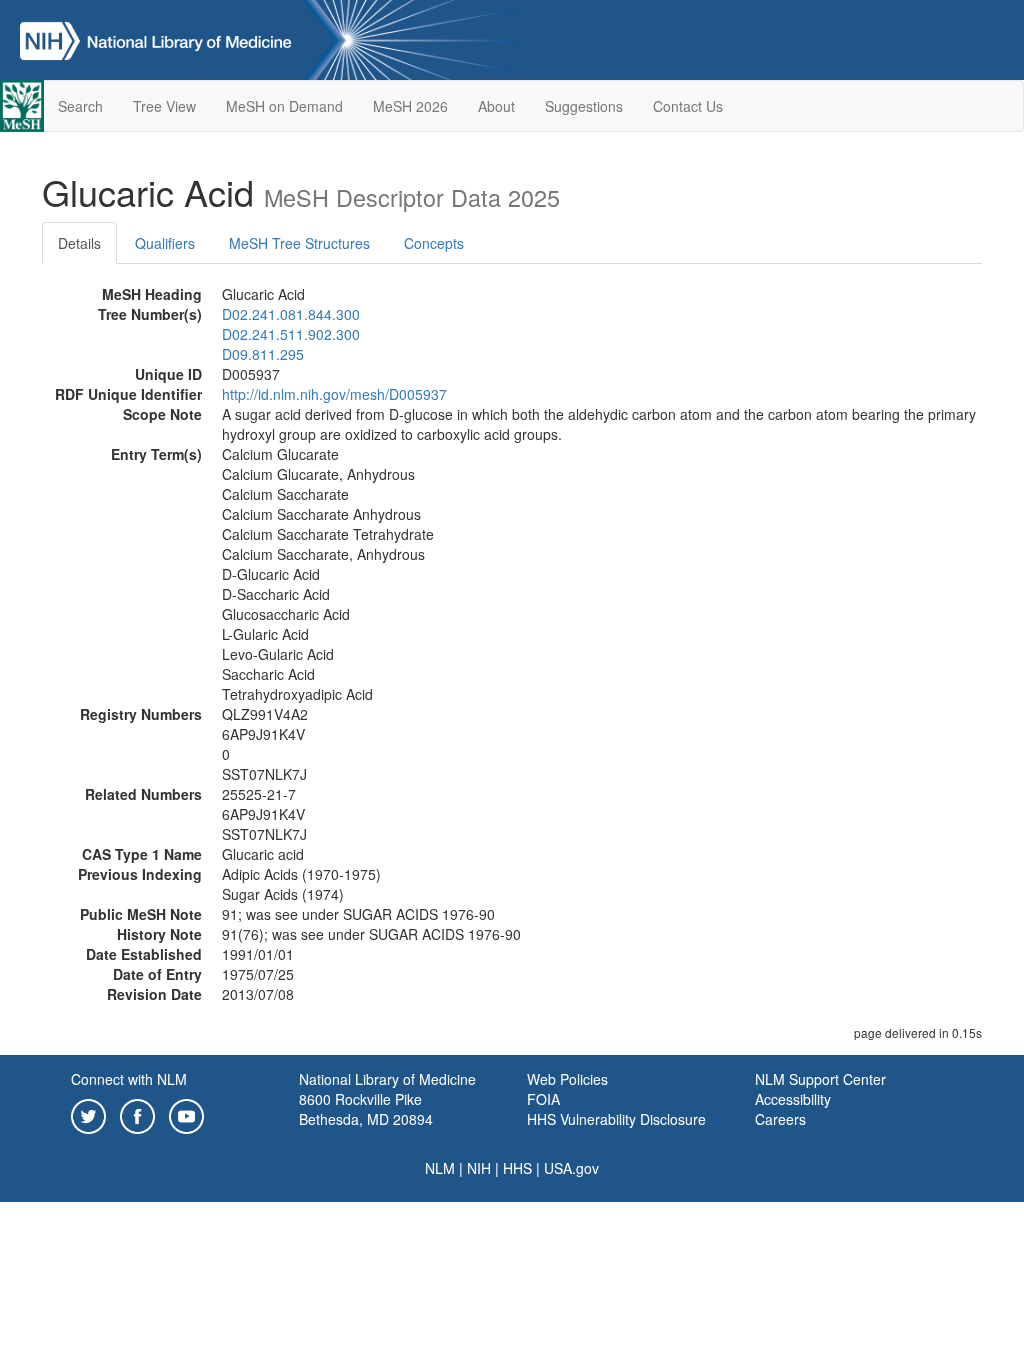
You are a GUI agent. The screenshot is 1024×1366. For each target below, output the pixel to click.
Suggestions (584, 106)
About (496, 106)
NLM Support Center (820, 1079)
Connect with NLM (129, 1079)
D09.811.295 (263, 354)
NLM (440, 1168)
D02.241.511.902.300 (291, 334)
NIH (479, 1168)
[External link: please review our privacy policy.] (88, 1114)
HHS (517, 1168)
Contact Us (688, 106)
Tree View (164, 106)
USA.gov (571, 1168)
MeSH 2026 (410, 106)
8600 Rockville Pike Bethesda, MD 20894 (366, 1109)
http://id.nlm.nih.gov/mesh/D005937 (334, 394)
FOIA (543, 1099)
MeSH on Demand (284, 106)
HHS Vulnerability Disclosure (616, 1119)
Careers (780, 1119)
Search (80, 106)
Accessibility (793, 1099)
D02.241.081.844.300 (291, 314)
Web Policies (567, 1079)
